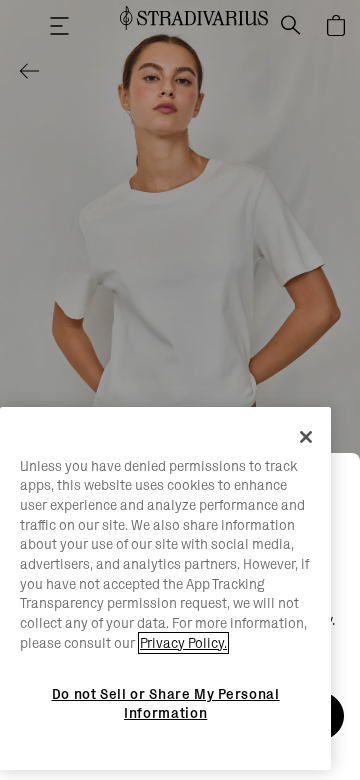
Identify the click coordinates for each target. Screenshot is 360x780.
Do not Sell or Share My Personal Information (166, 703)
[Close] (306, 437)
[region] (165, 589)
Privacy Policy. (183, 643)
